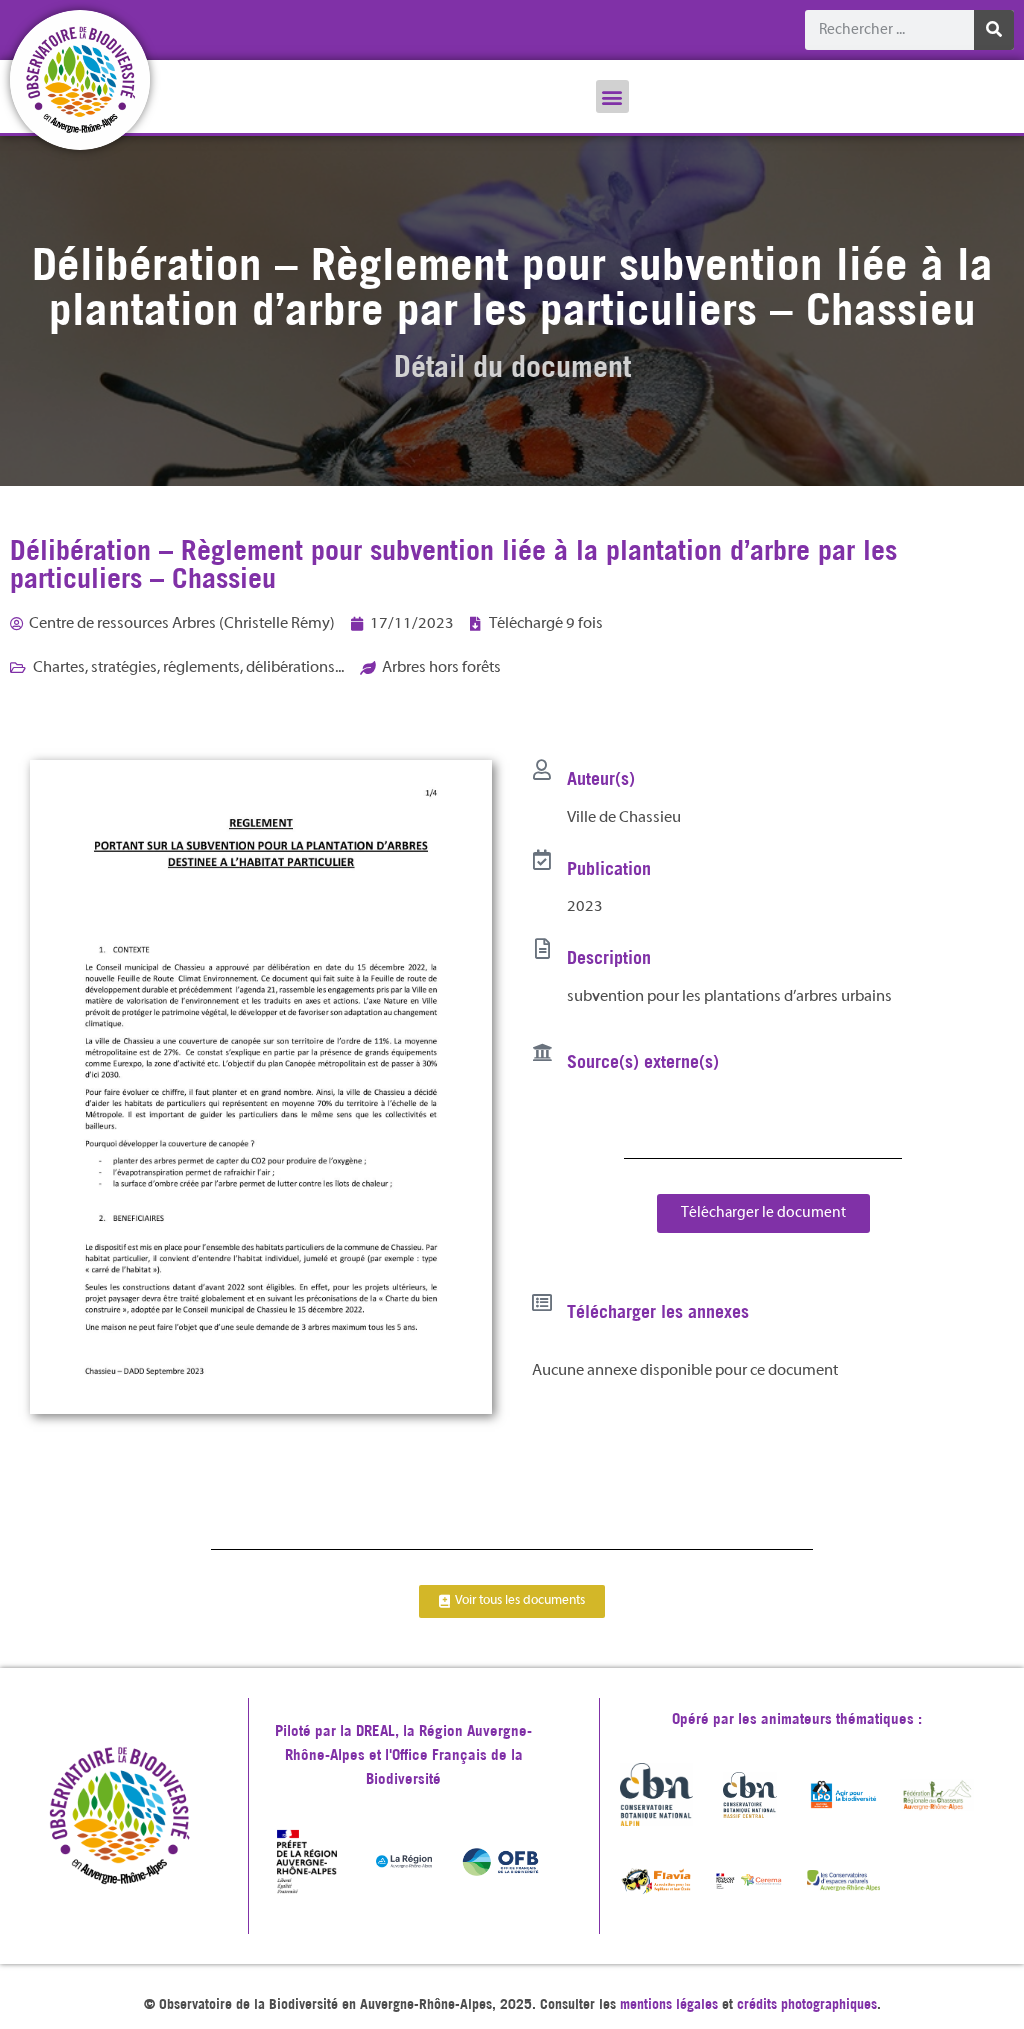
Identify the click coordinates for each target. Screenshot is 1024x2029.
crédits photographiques (807, 2004)
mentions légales (669, 2004)
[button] (612, 96)
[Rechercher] (994, 30)
